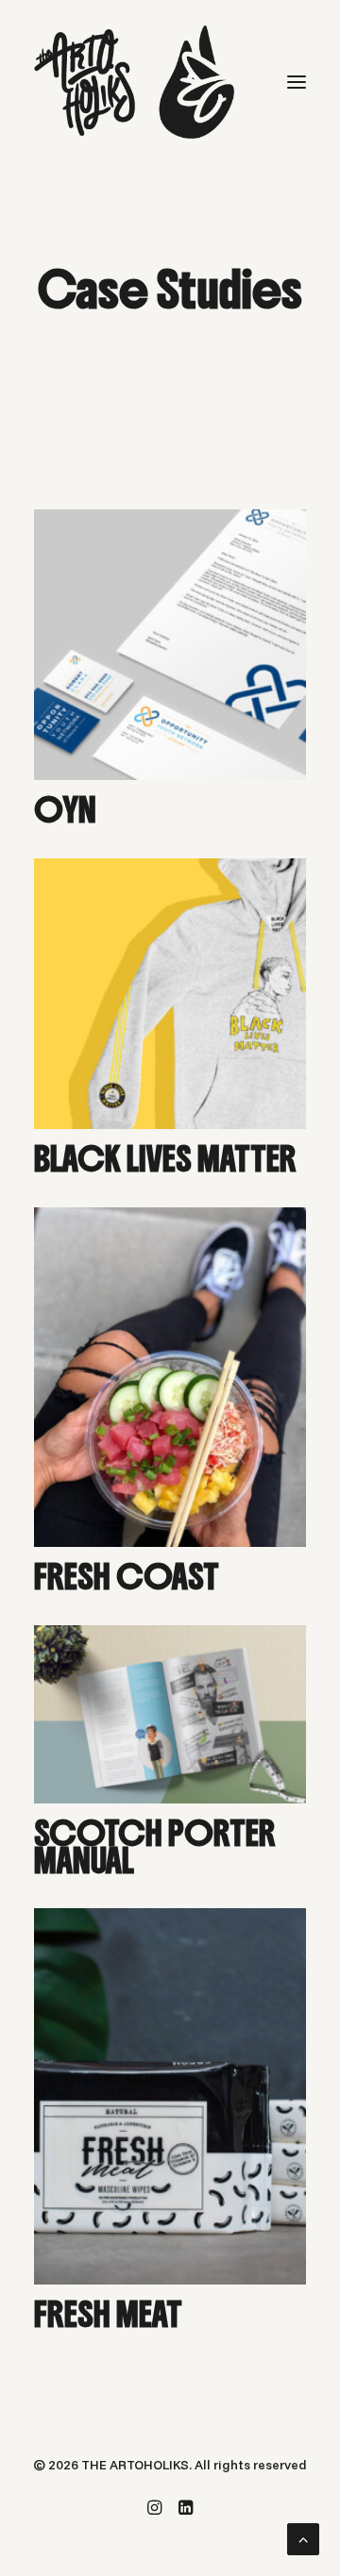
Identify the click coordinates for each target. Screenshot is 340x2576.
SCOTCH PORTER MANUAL (155, 1847)
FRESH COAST (127, 1577)
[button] (297, 82)
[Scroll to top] (303, 2537)
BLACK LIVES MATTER (165, 1159)
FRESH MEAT (108, 2315)
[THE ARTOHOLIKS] (134, 82)
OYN (65, 810)
